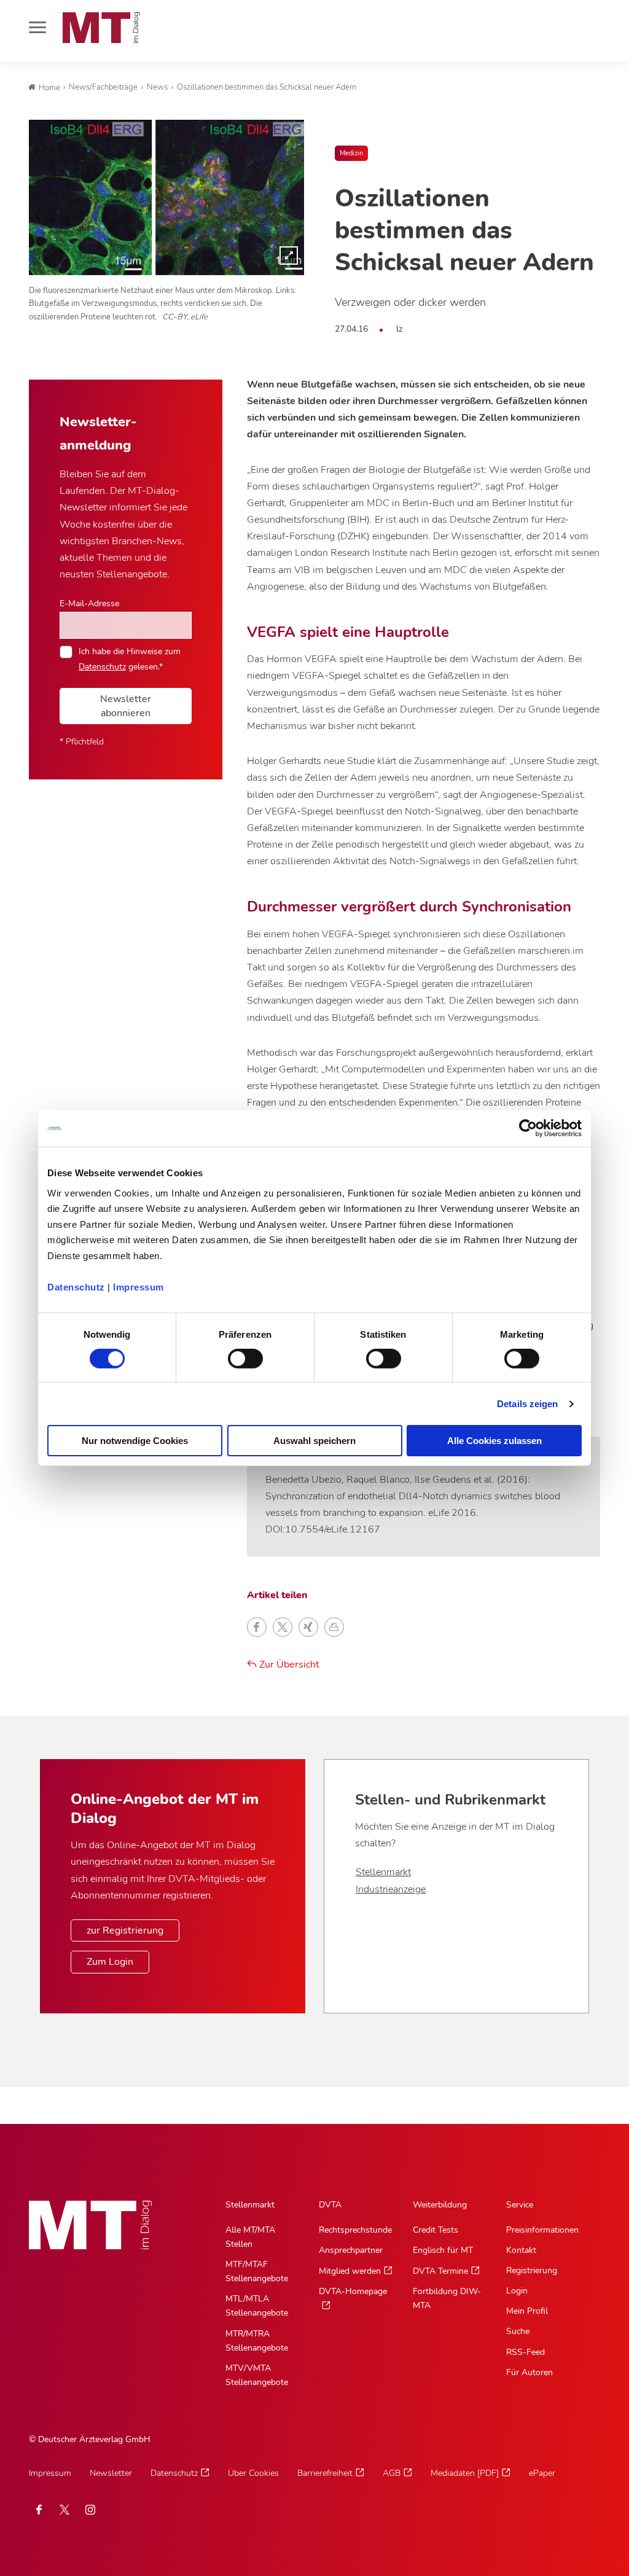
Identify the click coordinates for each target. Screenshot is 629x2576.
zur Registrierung (125, 1930)
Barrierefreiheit (325, 2473)
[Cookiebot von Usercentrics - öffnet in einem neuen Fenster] (528, 1128)
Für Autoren (529, 2372)
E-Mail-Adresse (89, 603)
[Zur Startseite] (101, 28)
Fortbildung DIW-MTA (447, 2298)
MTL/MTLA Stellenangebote (257, 2306)
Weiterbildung (440, 2205)
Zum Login (110, 1962)
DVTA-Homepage (353, 2291)
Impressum (139, 1286)
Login (517, 2291)
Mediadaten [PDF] (465, 2473)
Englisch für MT (443, 2250)
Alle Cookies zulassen (494, 1441)
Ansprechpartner (351, 2250)
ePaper (542, 2473)
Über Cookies (253, 2473)
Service (520, 2205)
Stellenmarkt (383, 1872)
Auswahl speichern (314, 1441)
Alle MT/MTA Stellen (250, 2237)
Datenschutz (76, 1286)
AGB (392, 2473)
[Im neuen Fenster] (64, 2510)
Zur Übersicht (288, 1665)
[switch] (234, 1355)
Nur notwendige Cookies (135, 1441)
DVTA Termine (440, 2271)
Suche (518, 2331)
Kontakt (521, 2250)
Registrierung (532, 2270)
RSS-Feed (525, 2352)
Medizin (351, 153)
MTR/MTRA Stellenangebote (257, 2341)
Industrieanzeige (391, 1889)
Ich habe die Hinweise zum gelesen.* (130, 658)
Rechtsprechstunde (355, 2230)
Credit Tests (436, 2230)
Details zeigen (527, 1404)
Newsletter (111, 2473)
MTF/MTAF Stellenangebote (257, 2271)
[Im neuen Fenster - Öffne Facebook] (39, 2510)
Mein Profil (527, 2311)
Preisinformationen (542, 2230)
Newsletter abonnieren (126, 706)
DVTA (330, 2205)
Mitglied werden (350, 2271)
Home (49, 88)
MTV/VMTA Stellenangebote (257, 2375)
